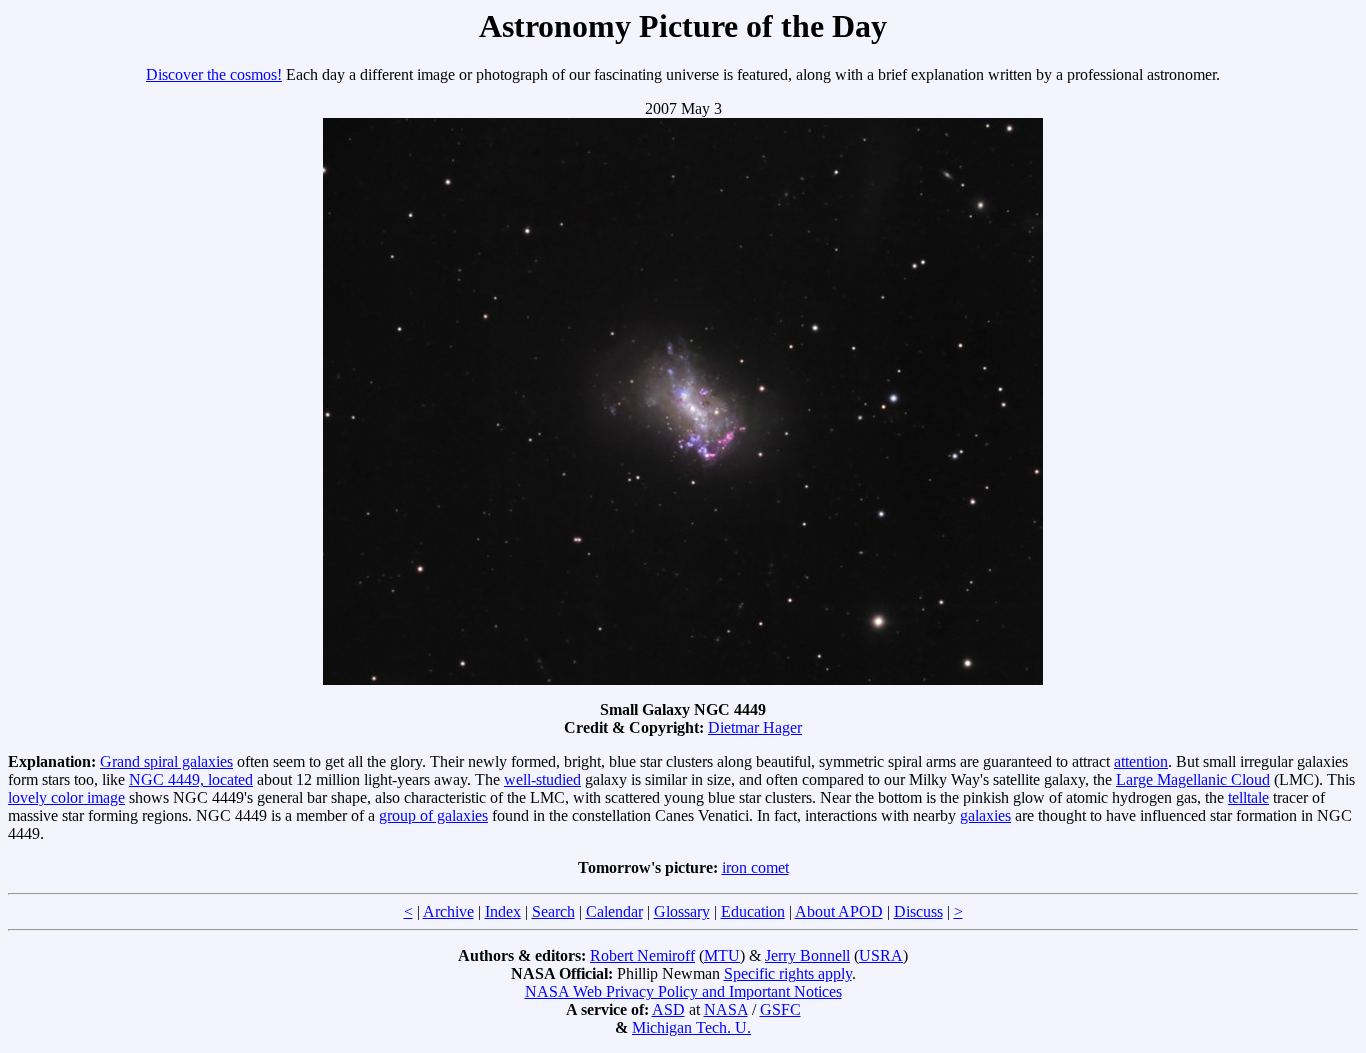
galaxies (985, 815)
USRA (881, 955)
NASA (726, 1009)
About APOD (839, 911)
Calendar (614, 911)
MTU (722, 955)
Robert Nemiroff (642, 955)
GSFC (780, 1009)
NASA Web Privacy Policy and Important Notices (683, 991)
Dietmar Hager (755, 727)
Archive (448, 911)
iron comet (755, 867)
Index (503, 911)
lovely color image (66, 797)
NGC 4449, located (191, 779)
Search (553, 911)
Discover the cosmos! (214, 74)
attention (1141, 761)
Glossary (682, 911)
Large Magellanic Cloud (1193, 779)
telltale (1248, 797)
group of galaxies (433, 815)
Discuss (918, 911)
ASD (668, 1009)
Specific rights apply (788, 973)
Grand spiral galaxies (166, 761)
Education (753, 911)
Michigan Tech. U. (691, 1027)
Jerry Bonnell (807, 955)
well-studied (542, 779)
